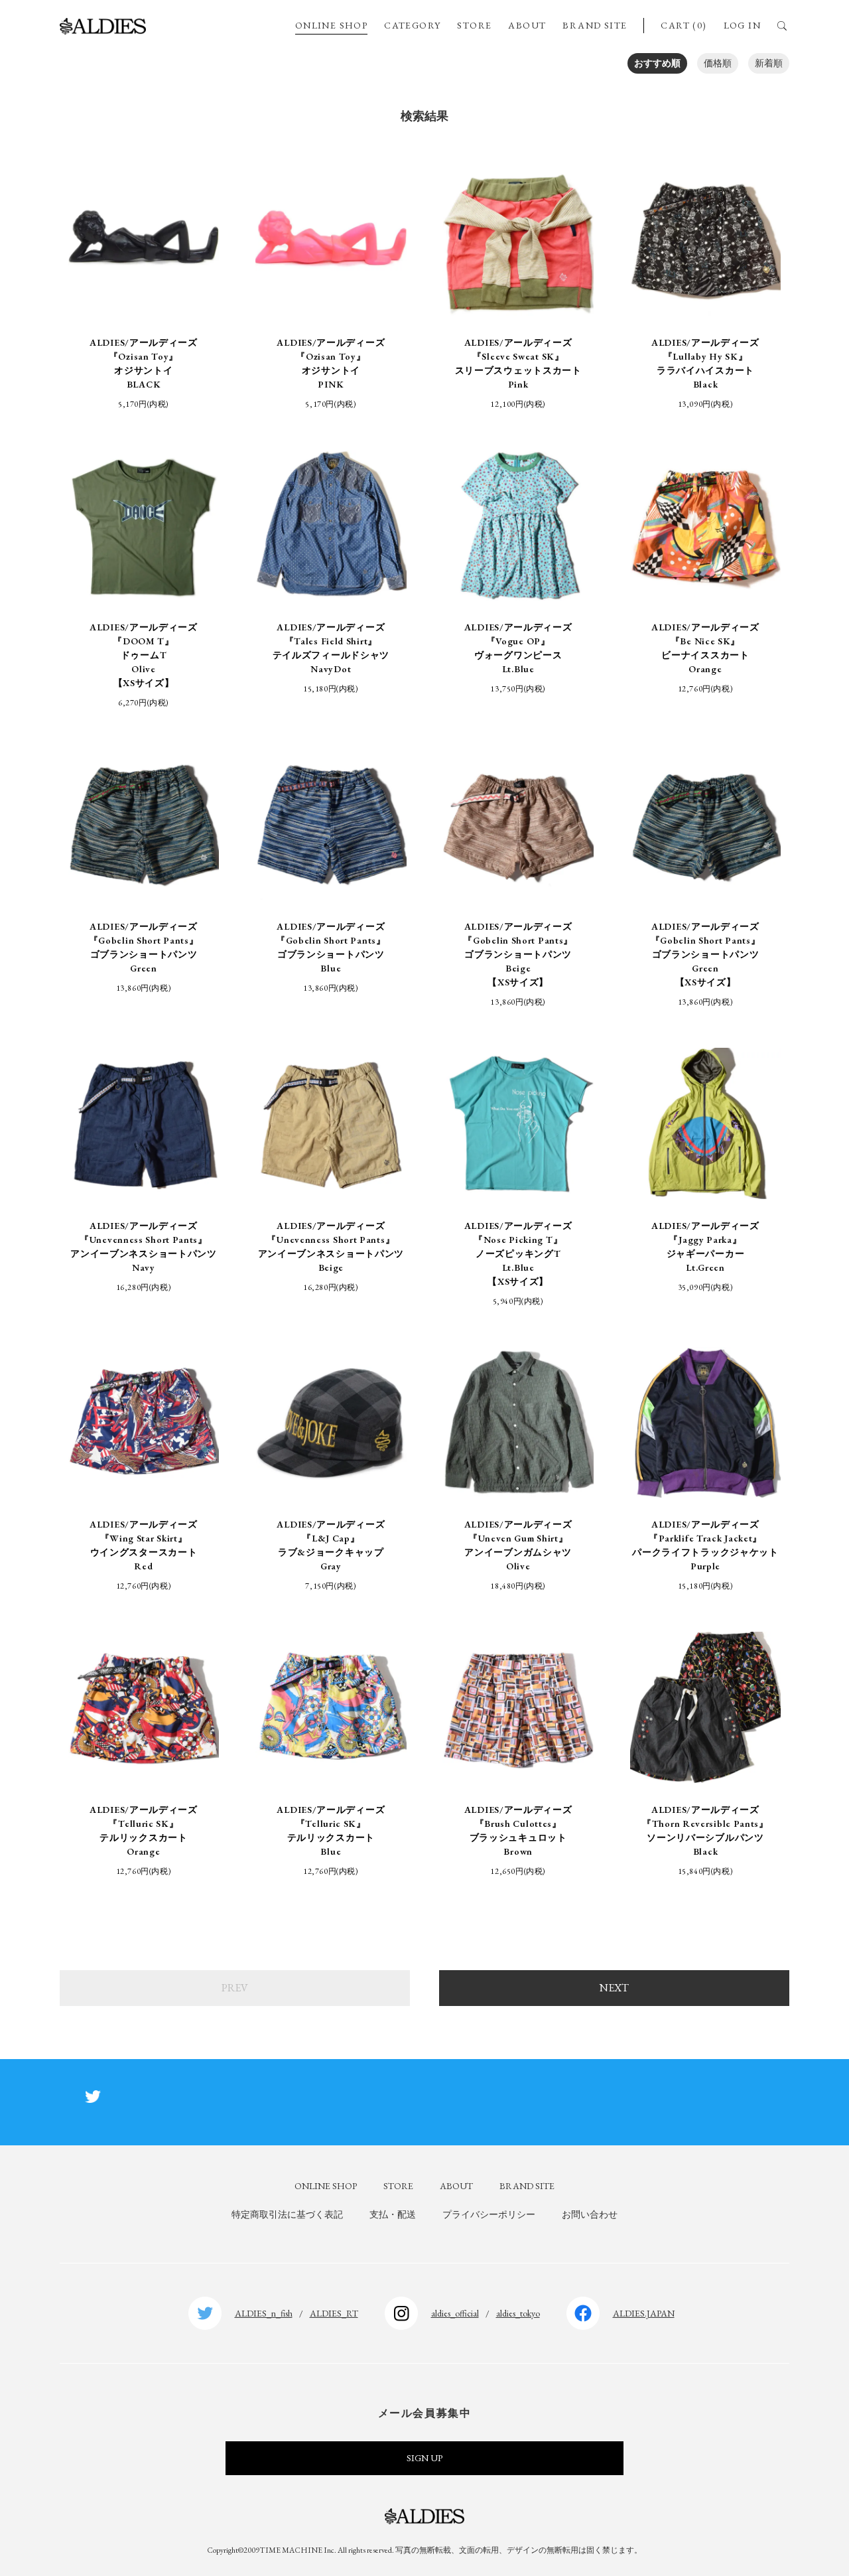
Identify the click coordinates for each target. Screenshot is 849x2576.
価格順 (718, 63)
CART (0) (684, 25)
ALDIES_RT (334, 2313)
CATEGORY (412, 25)
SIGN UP (424, 2458)
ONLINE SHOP (331, 25)
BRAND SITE (595, 25)
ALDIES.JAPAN (644, 2313)
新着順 (769, 63)
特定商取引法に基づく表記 (287, 2214)
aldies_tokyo (518, 2313)
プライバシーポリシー (489, 2214)
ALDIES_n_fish (264, 2313)
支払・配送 (393, 2214)
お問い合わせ (590, 2214)
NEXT (614, 1988)
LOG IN (742, 25)
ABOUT (527, 25)
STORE (474, 25)
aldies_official (455, 2313)
